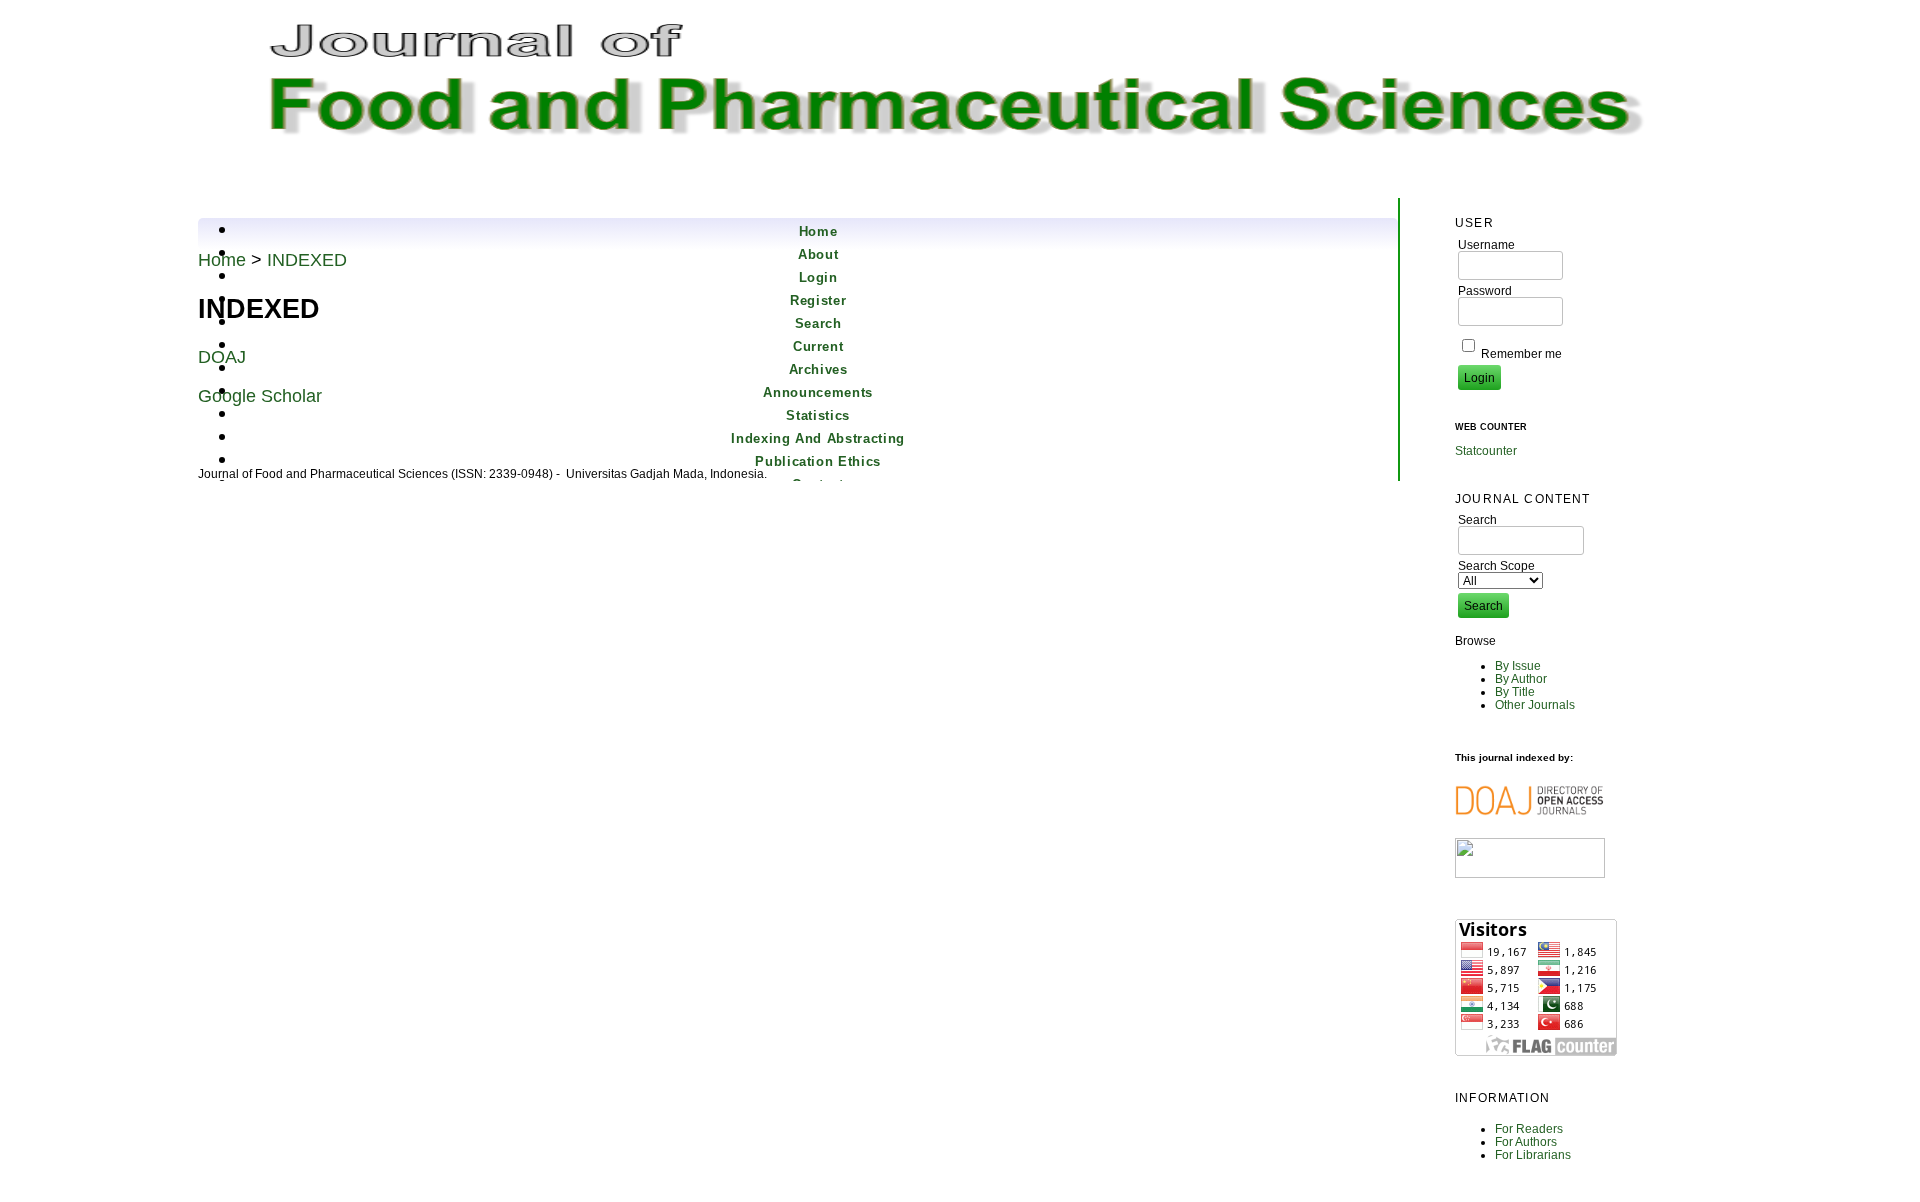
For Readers (1529, 1128)
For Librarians (1533, 1154)
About (818, 254)
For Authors (1526, 1141)
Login (818, 277)
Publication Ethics (818, 461)
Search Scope (1496, 565)
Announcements (817, 392)
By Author (1521, 678)
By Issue (1518, 665)
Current (818, 346)
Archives (818, 369)
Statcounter (1486, 450)
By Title (1515, 691)
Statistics (818, 415)
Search (818, 323)
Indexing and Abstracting (818, 438)
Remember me (1521, 353)
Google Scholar (260, 396)
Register (818, 300)
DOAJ (222, 357)
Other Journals (1535, 704)
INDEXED (307, 260)
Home (818, 231)
